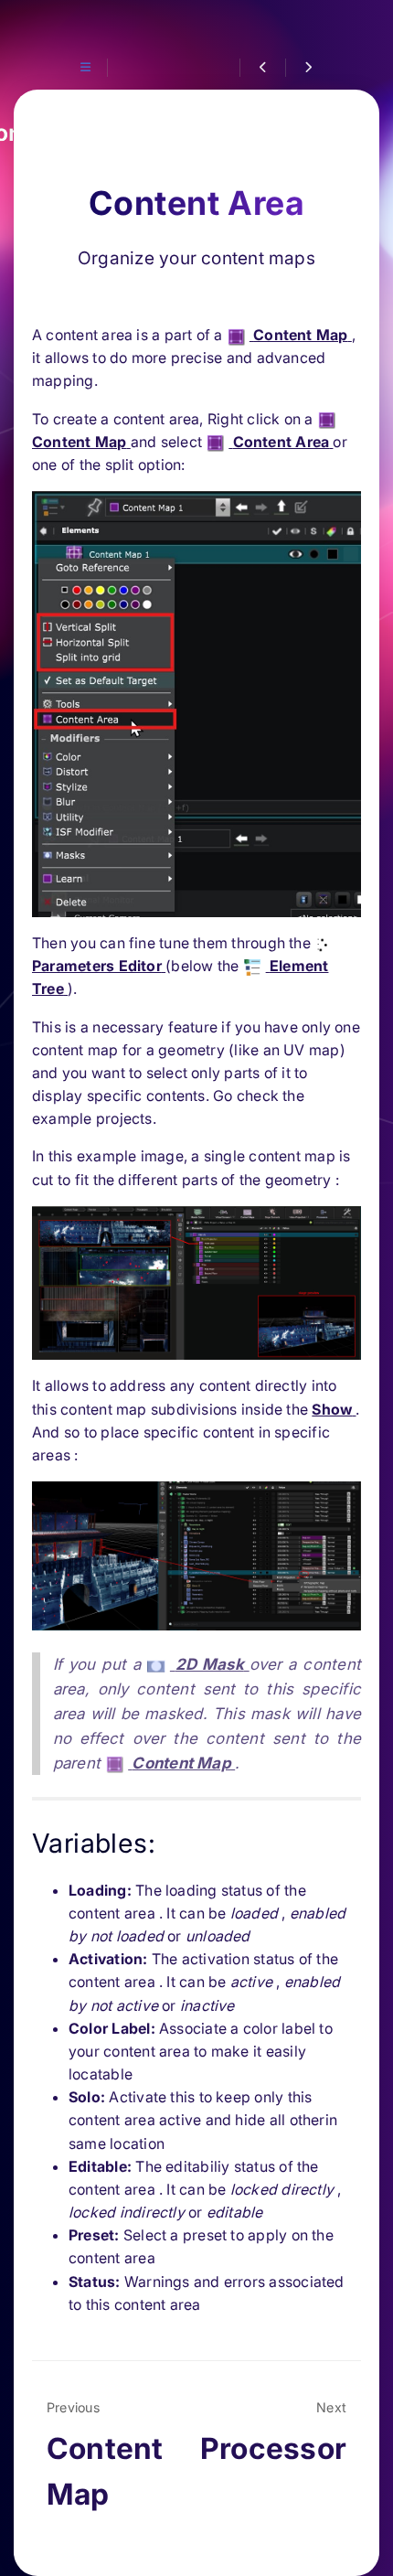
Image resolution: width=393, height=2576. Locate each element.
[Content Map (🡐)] (262, 68)
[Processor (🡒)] (308, 68)
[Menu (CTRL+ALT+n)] (85, 68)
